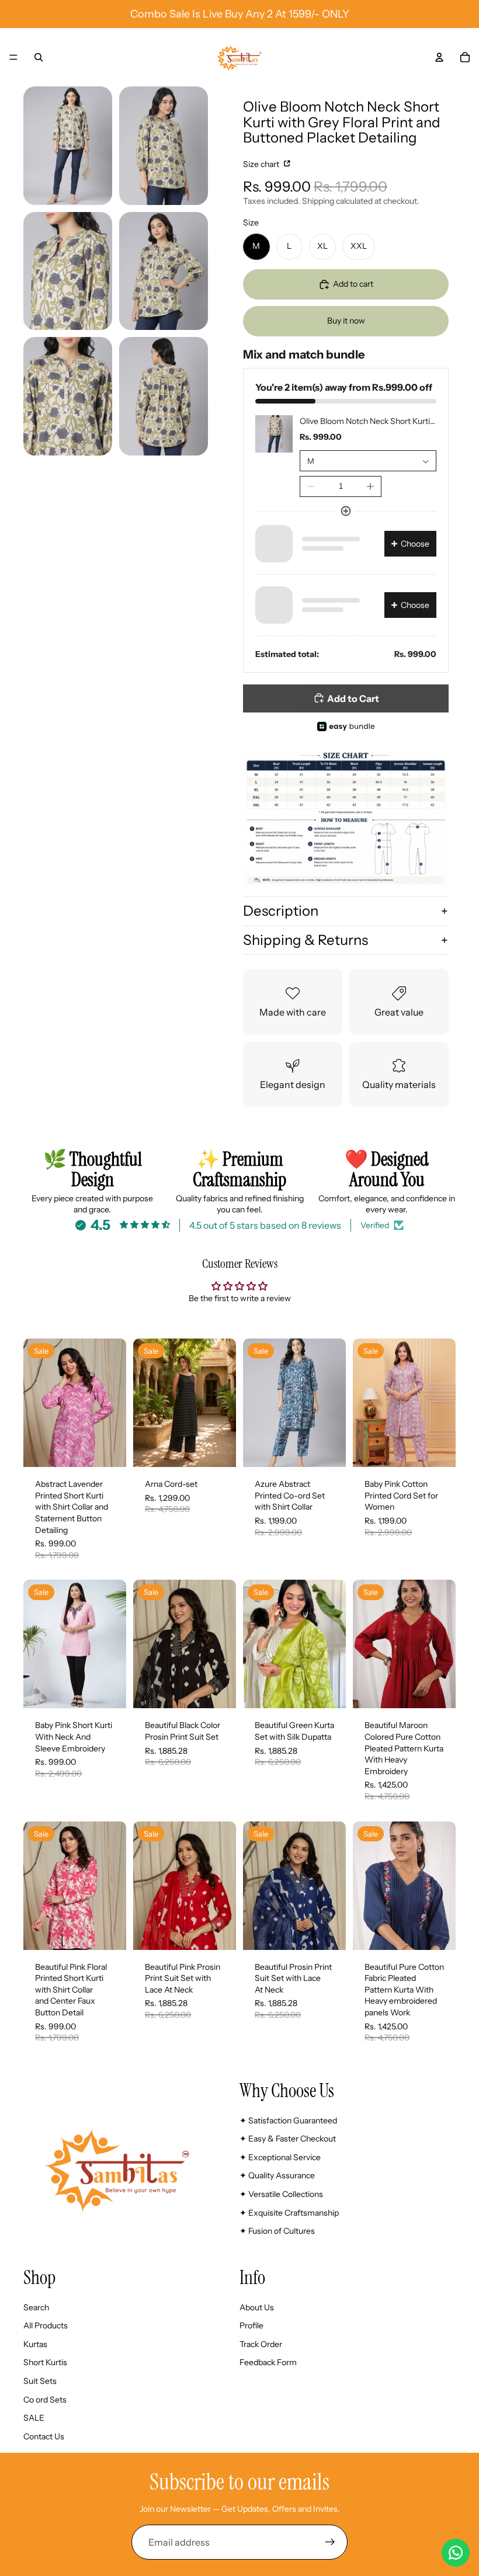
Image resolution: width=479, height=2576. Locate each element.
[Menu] (13, 57)
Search (36, 2307)
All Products (46, 2325)
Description (281, 911)
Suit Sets (40, 2381)
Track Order (261, 2344)
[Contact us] (456, 2553)
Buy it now (346, 321)
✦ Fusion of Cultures (277, 2231)
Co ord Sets (45, 2399)
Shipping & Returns (306, 940)
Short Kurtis (45, 2362)
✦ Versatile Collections (281, 2194)
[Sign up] (330, 2542)
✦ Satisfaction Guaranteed (288, 2120)
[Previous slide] (36, 1403)
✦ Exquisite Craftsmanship (289, 2212)
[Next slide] (113, 1403)
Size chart (262, 164)
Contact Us (44, 2436)
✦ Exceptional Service (280, 2157)
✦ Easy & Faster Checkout (288, 2139)
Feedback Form (268, 2362)
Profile (251, 2325)
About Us (257, 2307)
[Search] (39, 57)
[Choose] (108, 1449)
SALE (34, 2418)
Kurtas (35, 2344)
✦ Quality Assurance (277, 2175)
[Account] (439, 57)
